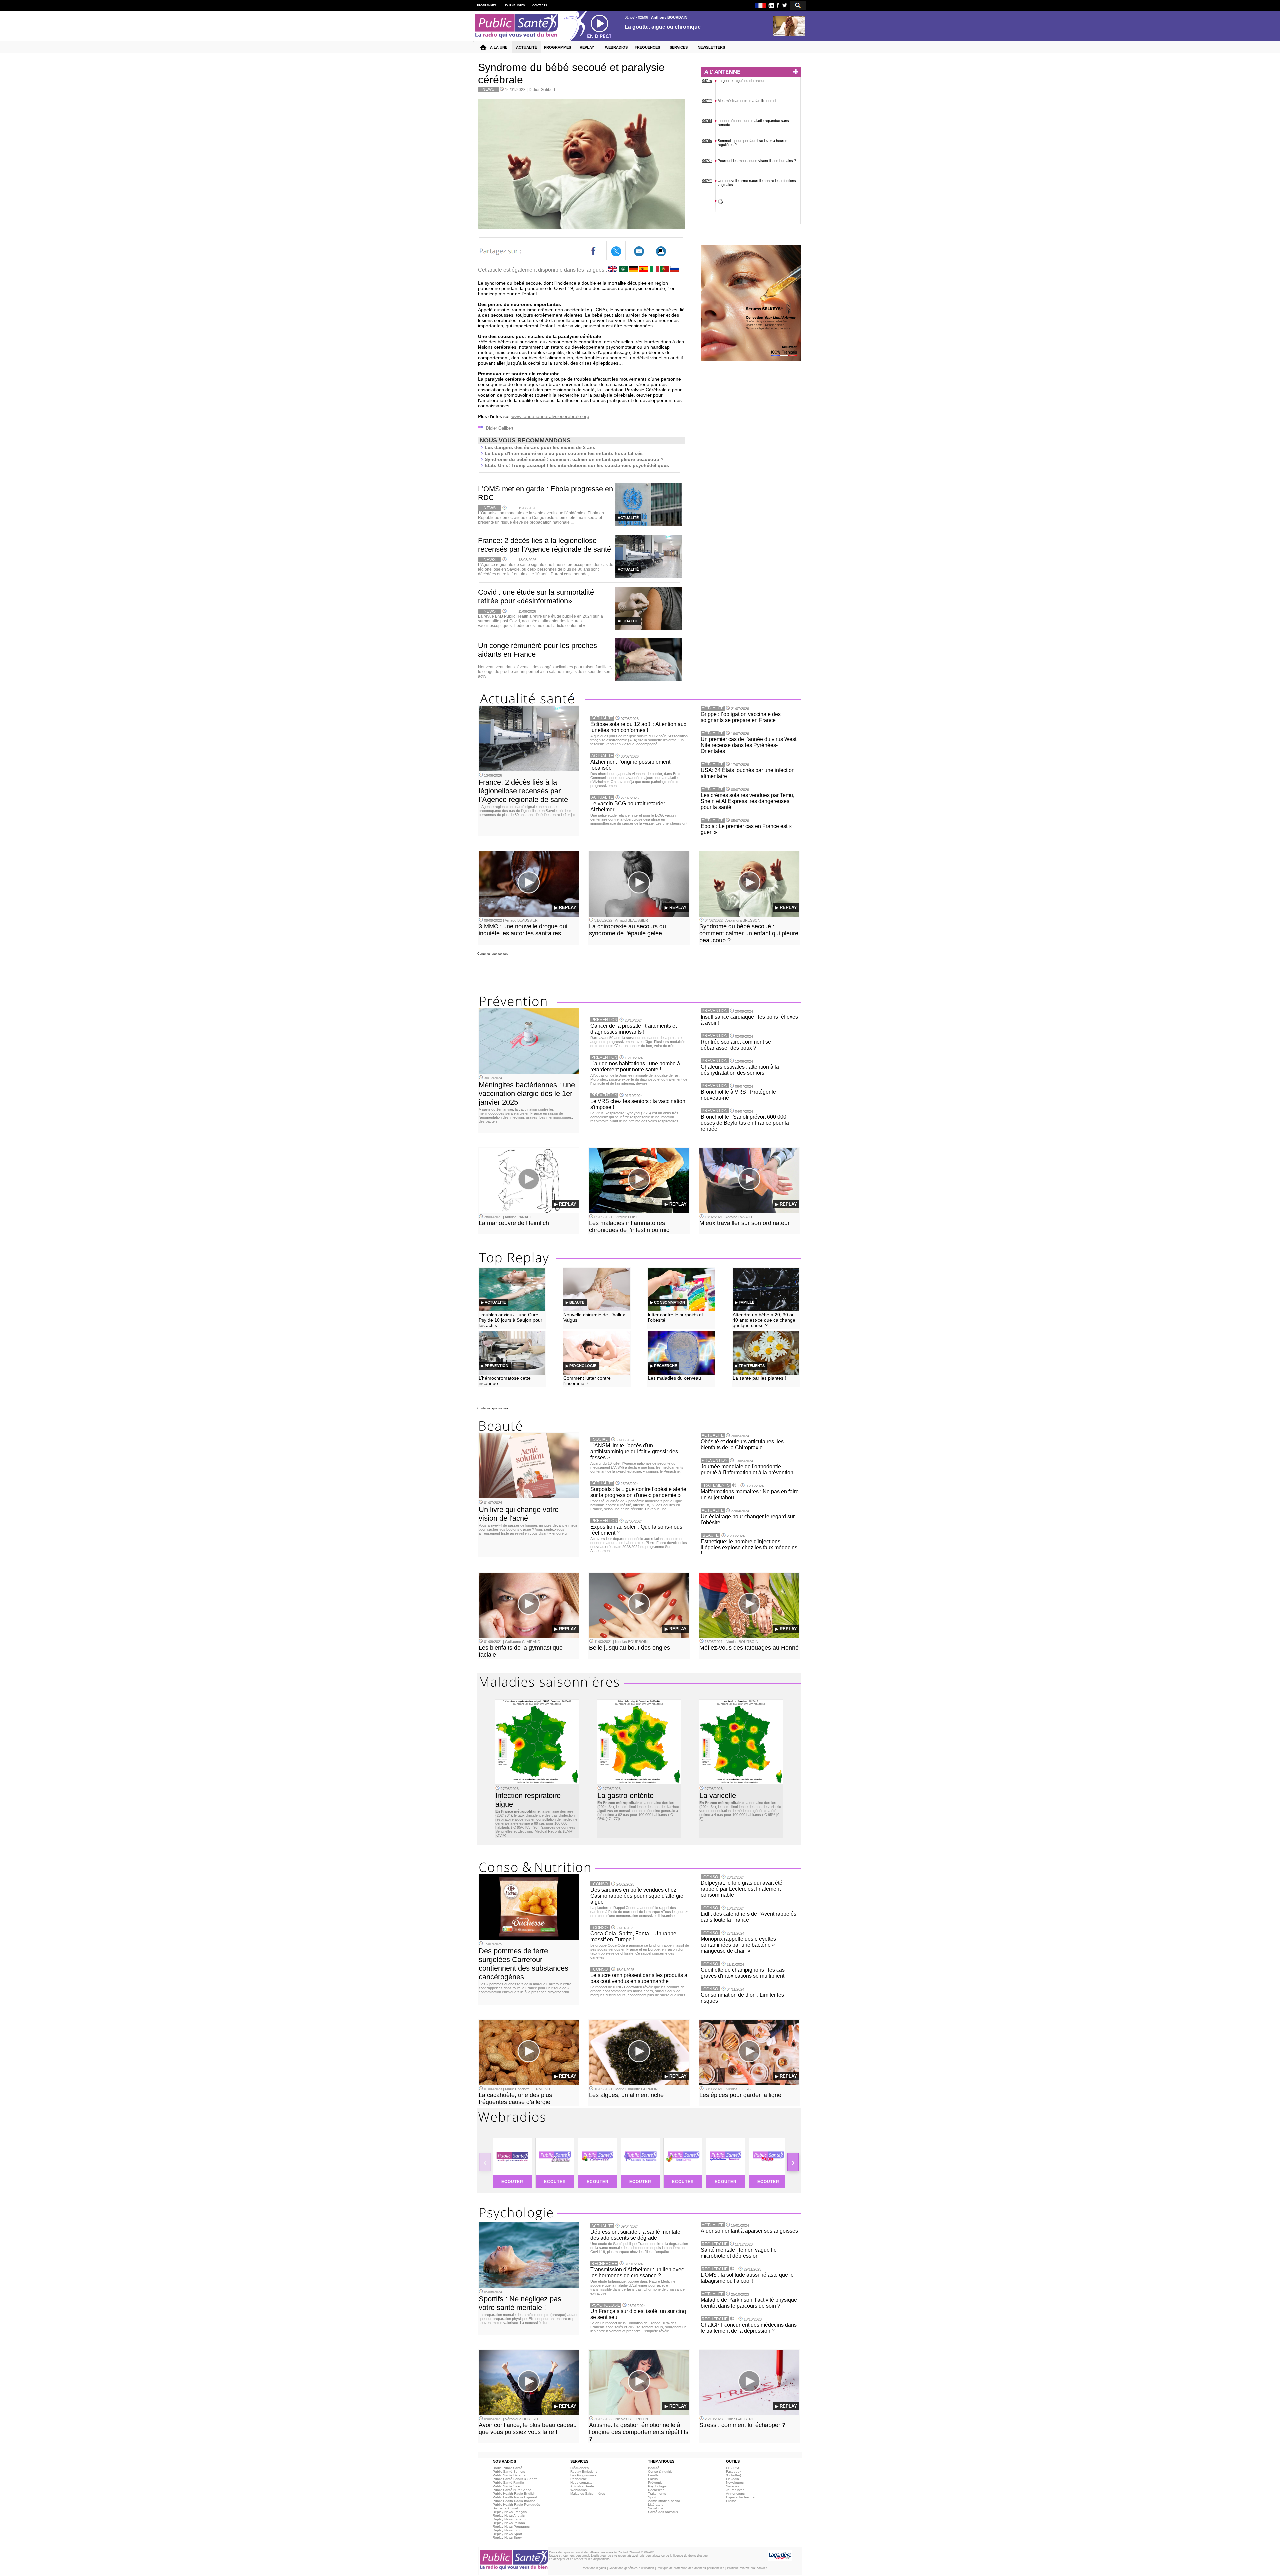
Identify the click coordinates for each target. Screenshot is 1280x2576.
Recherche (579, 2479)
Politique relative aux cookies (747, 2568)
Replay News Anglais (509, 2515)
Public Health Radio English (514, 2493)
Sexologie (656, 2508)
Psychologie (657, 2486)
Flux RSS (733, 2468)
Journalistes (735, 2490)
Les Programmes (583, 2475)
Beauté (654, 2468)
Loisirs (653, 2479)
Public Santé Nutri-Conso (512, 2490)
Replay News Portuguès (511, 2526)
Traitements (657, 2493)
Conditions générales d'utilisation (631, 2568)
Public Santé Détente (509, 2475)
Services (732, 2486)
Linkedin (732, 2479)
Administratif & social (664, 2501)
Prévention (656, 2482)
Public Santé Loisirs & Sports (515, 2479)
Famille (653, 2475)
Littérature (656, 2504)
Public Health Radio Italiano (514, 2501)
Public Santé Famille (508, 2482)
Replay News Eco (506, 2530)
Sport (652, 2497)
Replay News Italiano (509, 2523)
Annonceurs (735, 2493)
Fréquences (579, 2468)
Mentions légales (594, 2568)
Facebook (734, 2471)
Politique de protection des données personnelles (690, 2568)
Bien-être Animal (505, 2508)
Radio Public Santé (507, 2468)
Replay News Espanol (509, 2519)
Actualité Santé (582, 2486)
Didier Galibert (542, 90)
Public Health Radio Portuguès (516, 2504)
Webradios (578, 2490)
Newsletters (735, 2482)
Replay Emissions (584, 2471)
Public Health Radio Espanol (515, 2497)
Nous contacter (582, 2482)
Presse (731, 2501)
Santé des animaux (663, 2512)
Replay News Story (507, 2537)
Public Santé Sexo (507, 2486)
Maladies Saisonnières (588, 2493)
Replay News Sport (507, 2534)
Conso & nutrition (661, 2471)
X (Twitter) (733, 2475)
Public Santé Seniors (509, 2471)
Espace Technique (740, 2497)
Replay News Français (510, 2512)
